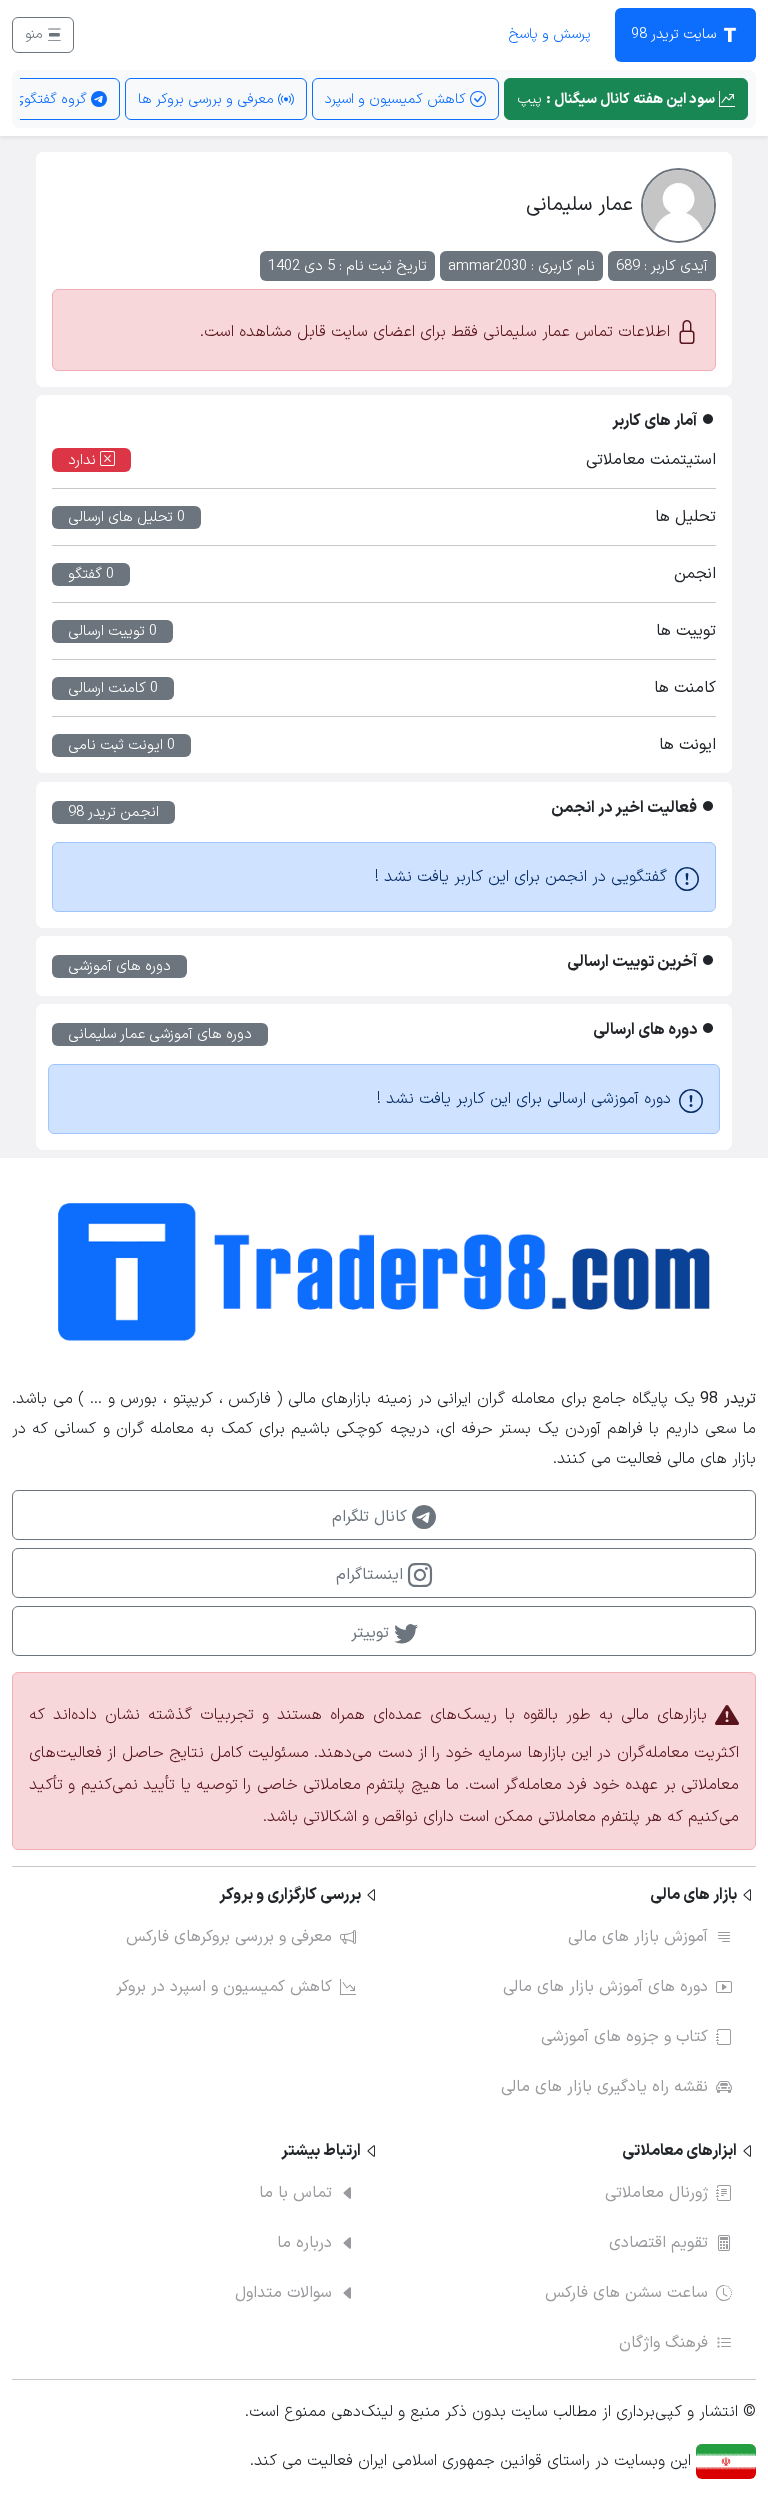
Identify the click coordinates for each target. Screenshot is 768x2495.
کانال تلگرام (372, 1517)
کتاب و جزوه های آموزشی (624, 2037)
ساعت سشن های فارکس (626, 2293)
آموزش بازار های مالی (638, 1937)
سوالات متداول (283, 2293)
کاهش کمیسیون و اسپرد (397, 99)
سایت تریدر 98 (675, 34)
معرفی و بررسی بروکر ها (208, 99)
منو (36, 34)
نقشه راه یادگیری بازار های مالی (604, 2087)
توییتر (372, 1633)
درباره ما (304, 2243)
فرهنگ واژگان (663, 2343)
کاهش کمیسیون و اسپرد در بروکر (224, 1987)
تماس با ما (295, 2193)
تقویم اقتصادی (658, 2243)
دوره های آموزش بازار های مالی (605, 1987)
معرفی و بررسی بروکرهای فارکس (229, 1937)
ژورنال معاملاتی (656, 2193)
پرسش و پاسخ (549, 34)
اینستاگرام (372, 1575)
